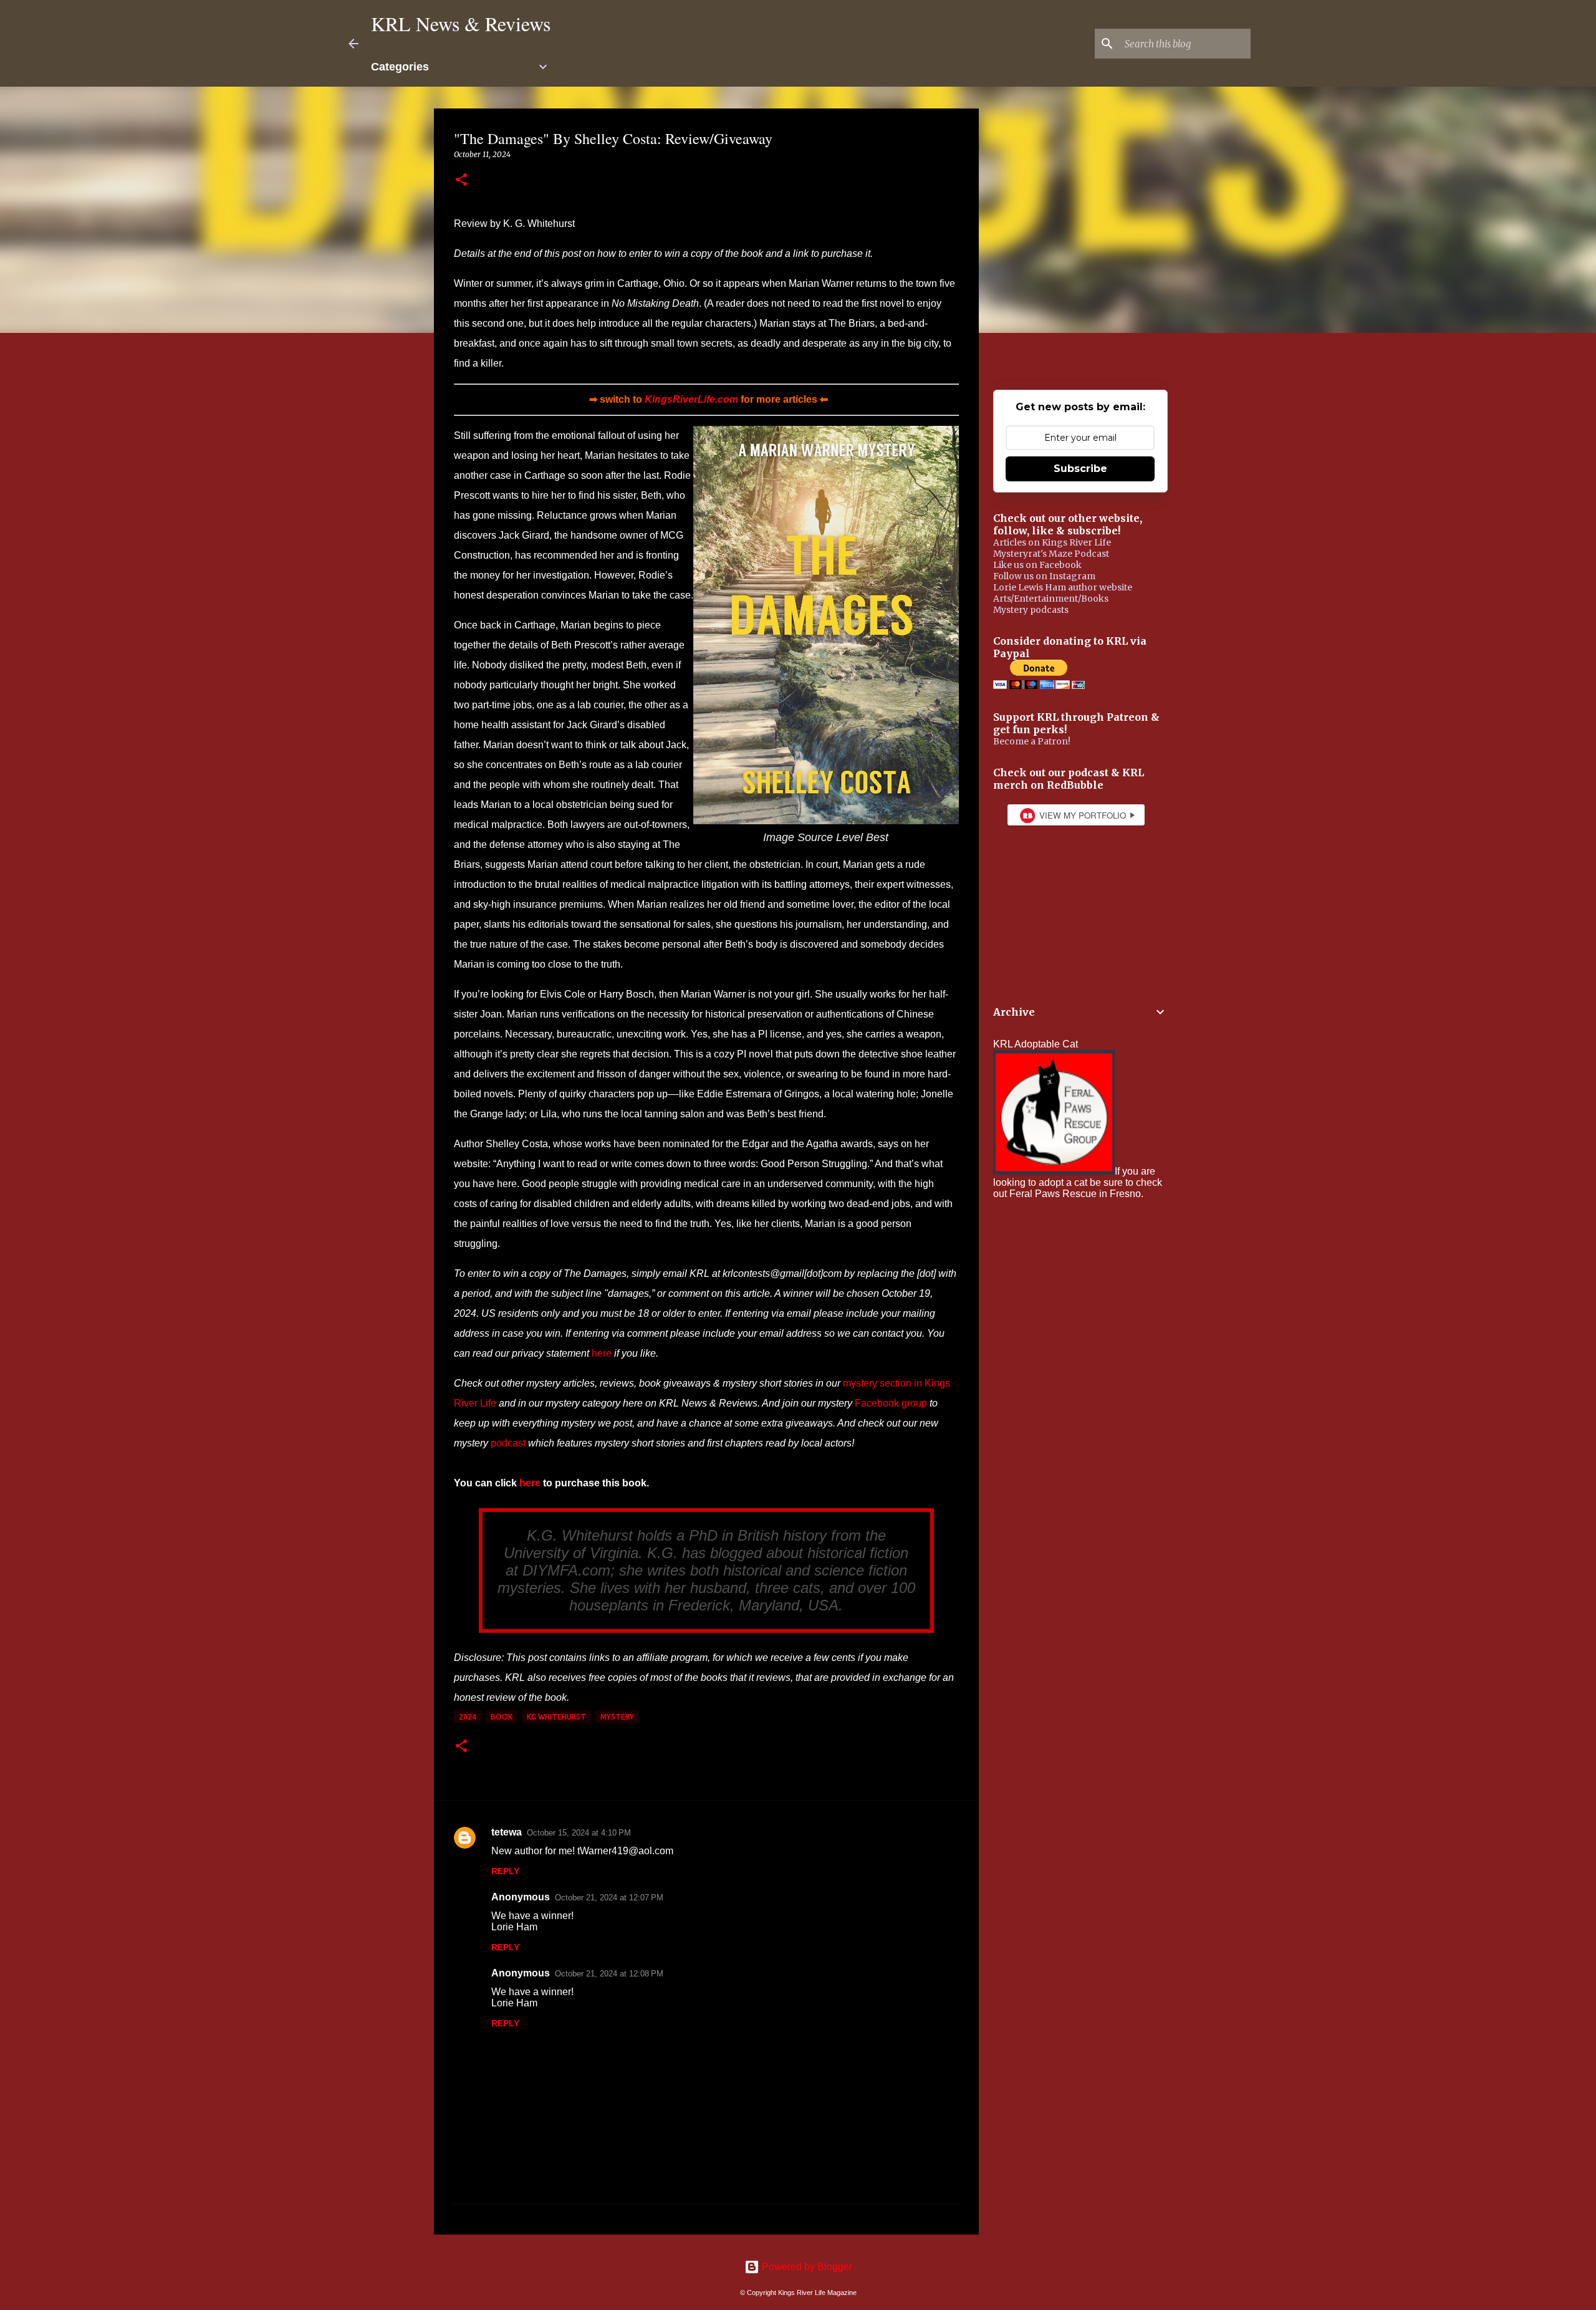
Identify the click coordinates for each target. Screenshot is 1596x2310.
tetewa (507, 1832)
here (602, 1353)
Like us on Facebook (1037, 565)
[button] (461, 180)
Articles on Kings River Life (1052, 542)
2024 (468, 1717)
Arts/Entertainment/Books (1051, 599)
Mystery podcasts (1031, 610)
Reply (505, 1871)
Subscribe (1080, 469)
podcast (508, 1443)
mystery (617, 1717)
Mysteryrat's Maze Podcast (1051, 554)
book (502, 1717)
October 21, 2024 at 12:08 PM (609, 1974)
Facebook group (891, 1403)
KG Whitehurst (556, 1717)
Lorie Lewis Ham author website (1063, 587)
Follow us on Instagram (1044, 576)
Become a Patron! (1032, 741)
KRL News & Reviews (461, 23)
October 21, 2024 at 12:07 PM (609, 1898)
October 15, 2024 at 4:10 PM (579, 1833)
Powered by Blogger (806, 2267)
